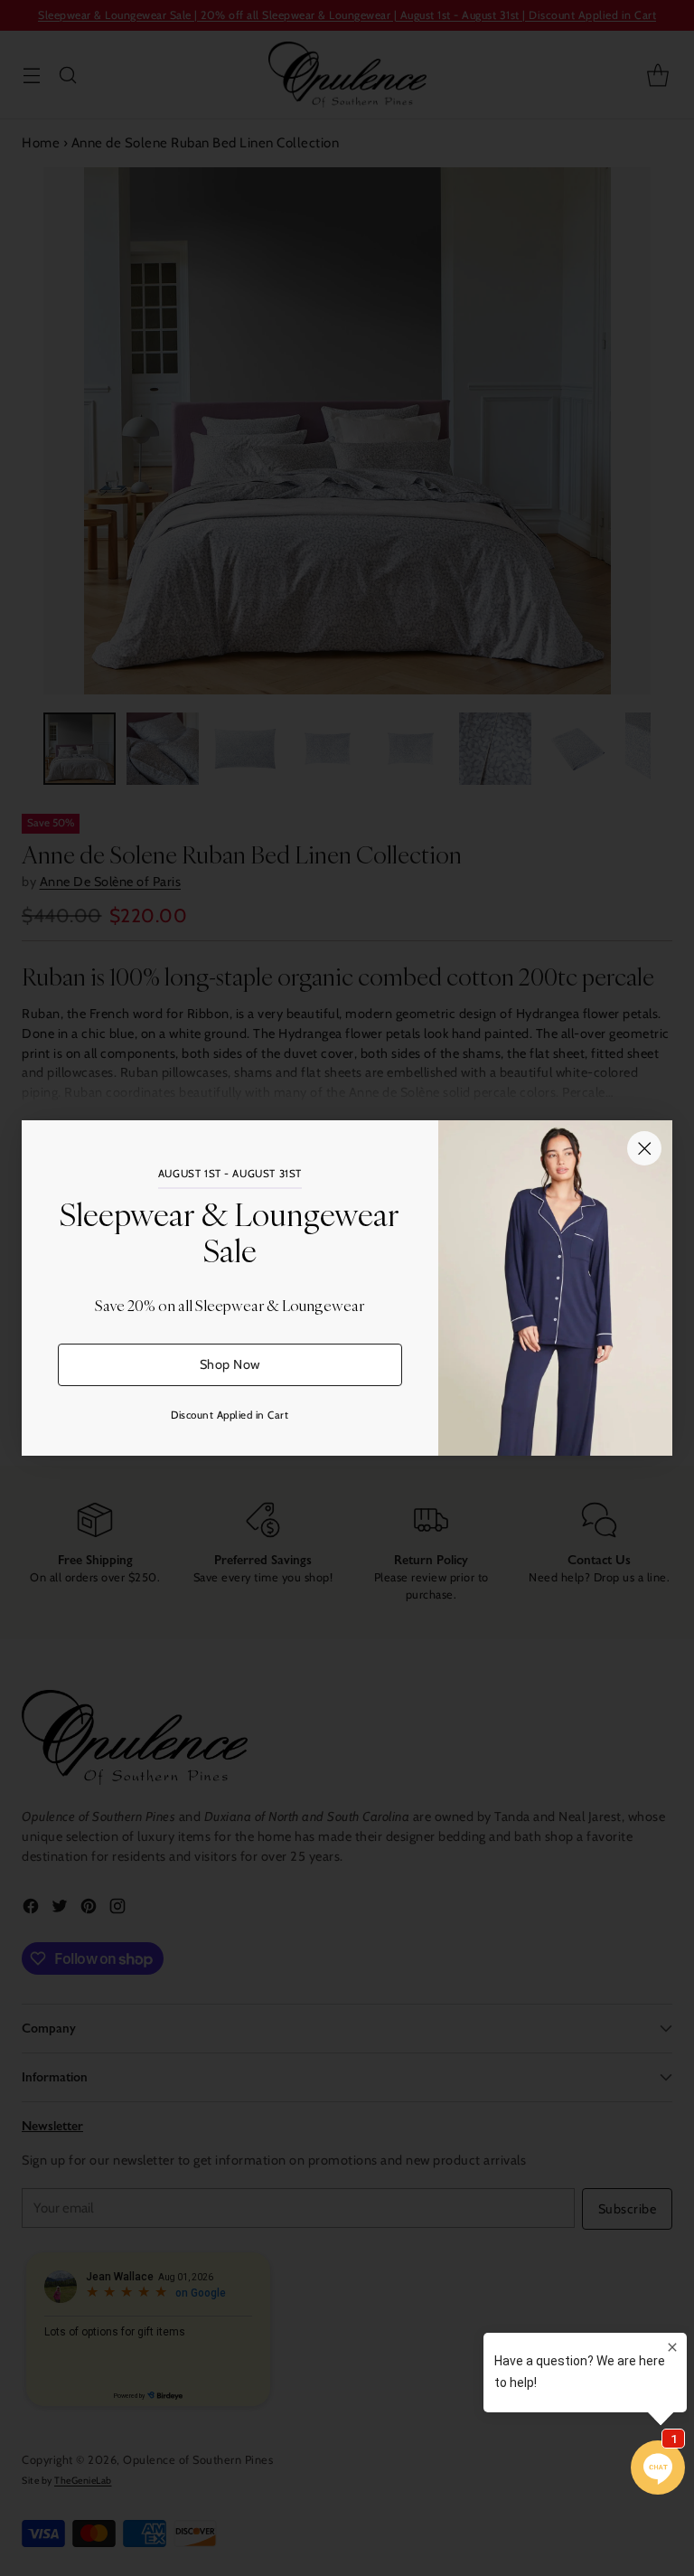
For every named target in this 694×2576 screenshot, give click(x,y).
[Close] (644, 1148)
